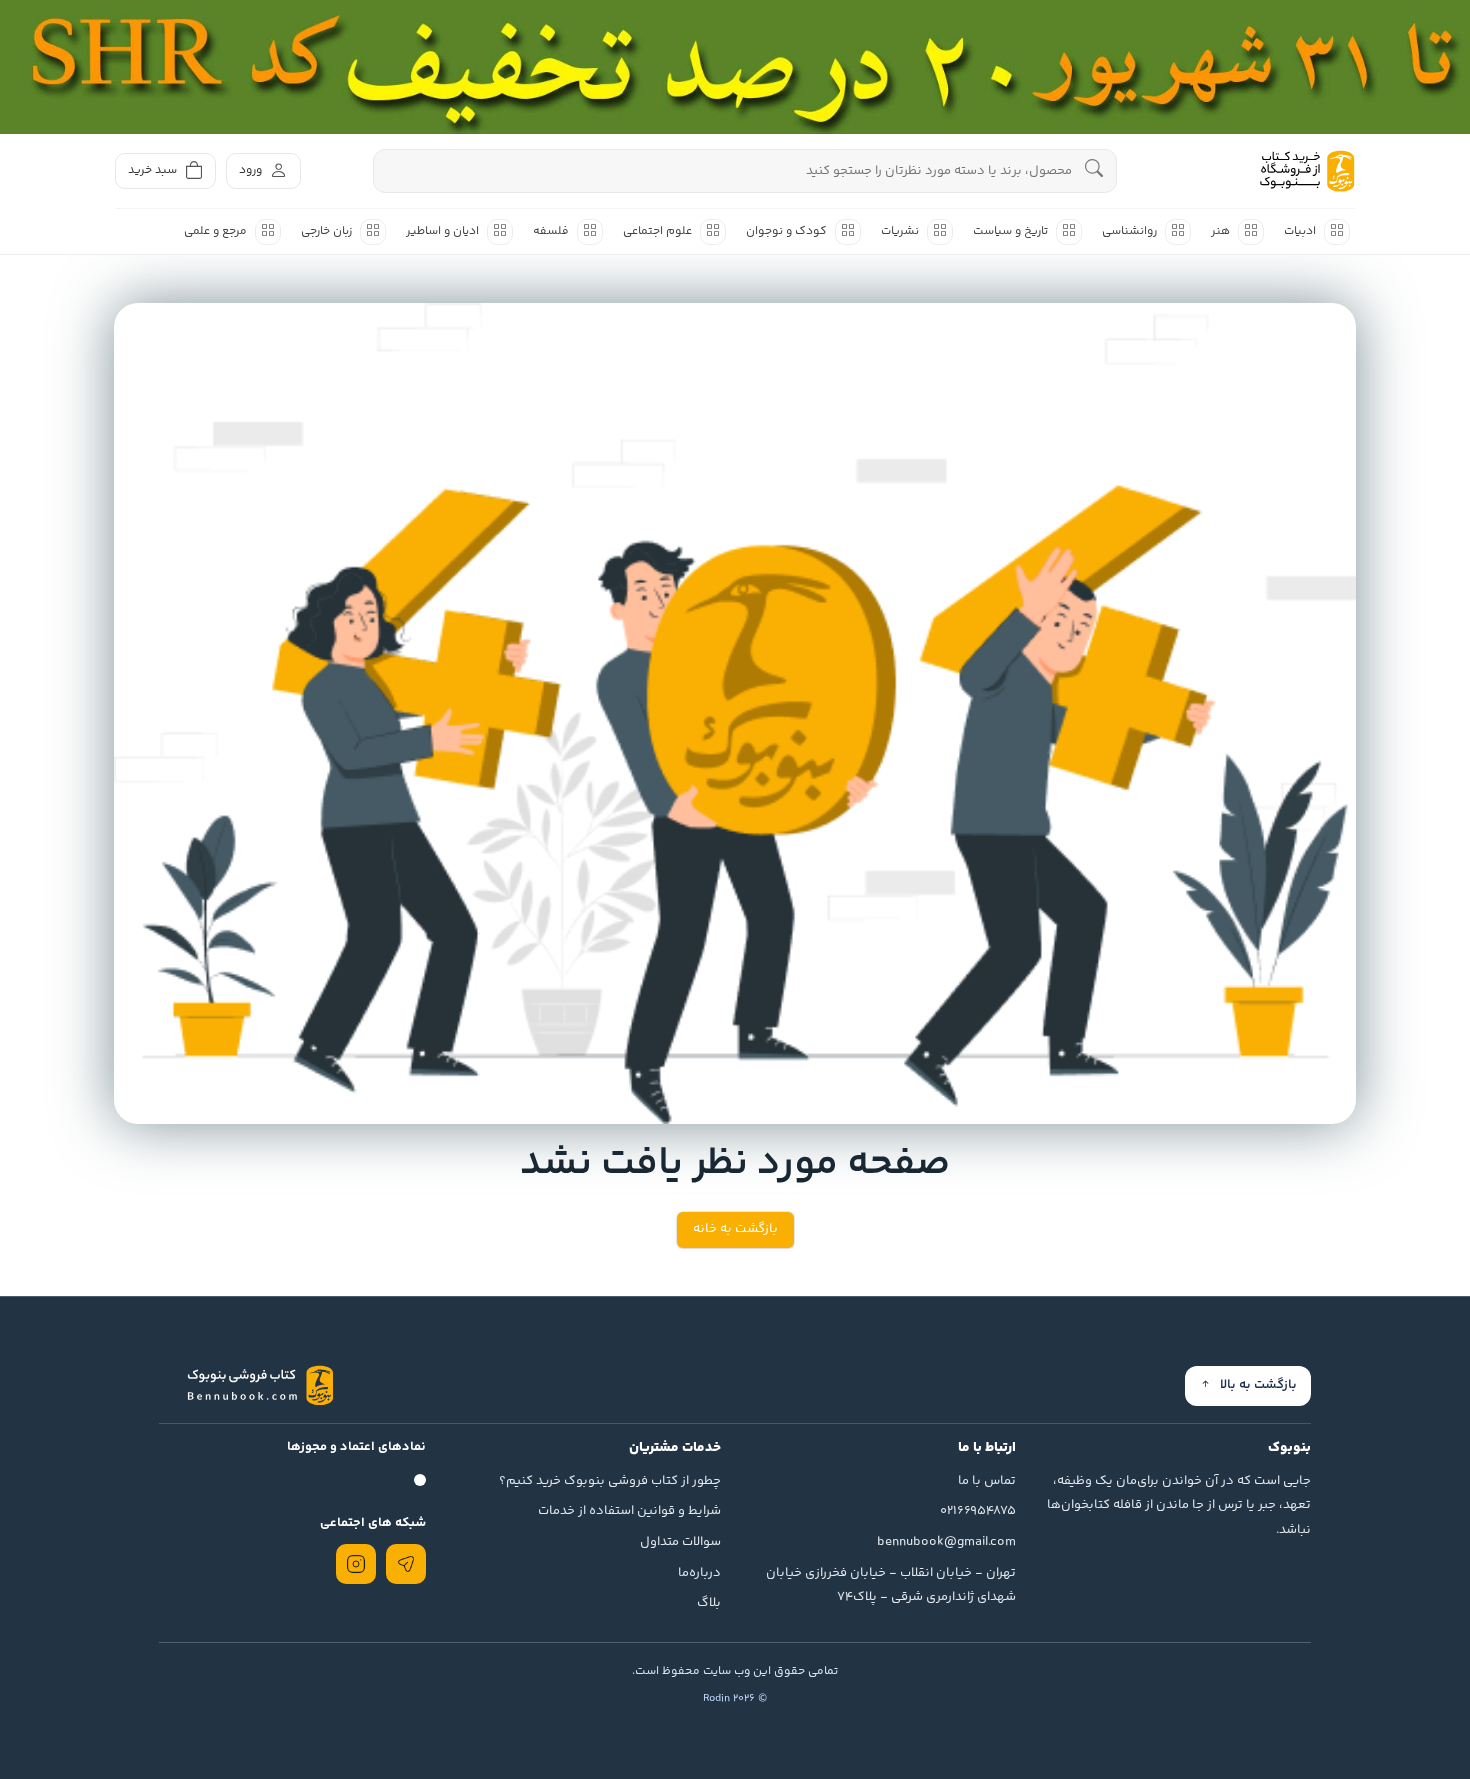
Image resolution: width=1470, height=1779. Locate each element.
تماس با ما (987, 1481)
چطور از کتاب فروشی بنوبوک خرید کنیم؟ (610, 1481)
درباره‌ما (699, 1573)
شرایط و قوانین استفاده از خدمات (629, 1511)
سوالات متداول (680, 1542)
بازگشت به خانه (735, 1229)
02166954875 (978, 1511)
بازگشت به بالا (1258, 1385)
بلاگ (709, 1603)
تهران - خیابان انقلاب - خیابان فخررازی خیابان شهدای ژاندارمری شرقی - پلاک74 (891, 1585)
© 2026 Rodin (735, 1698)
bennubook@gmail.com (946, 1542)
